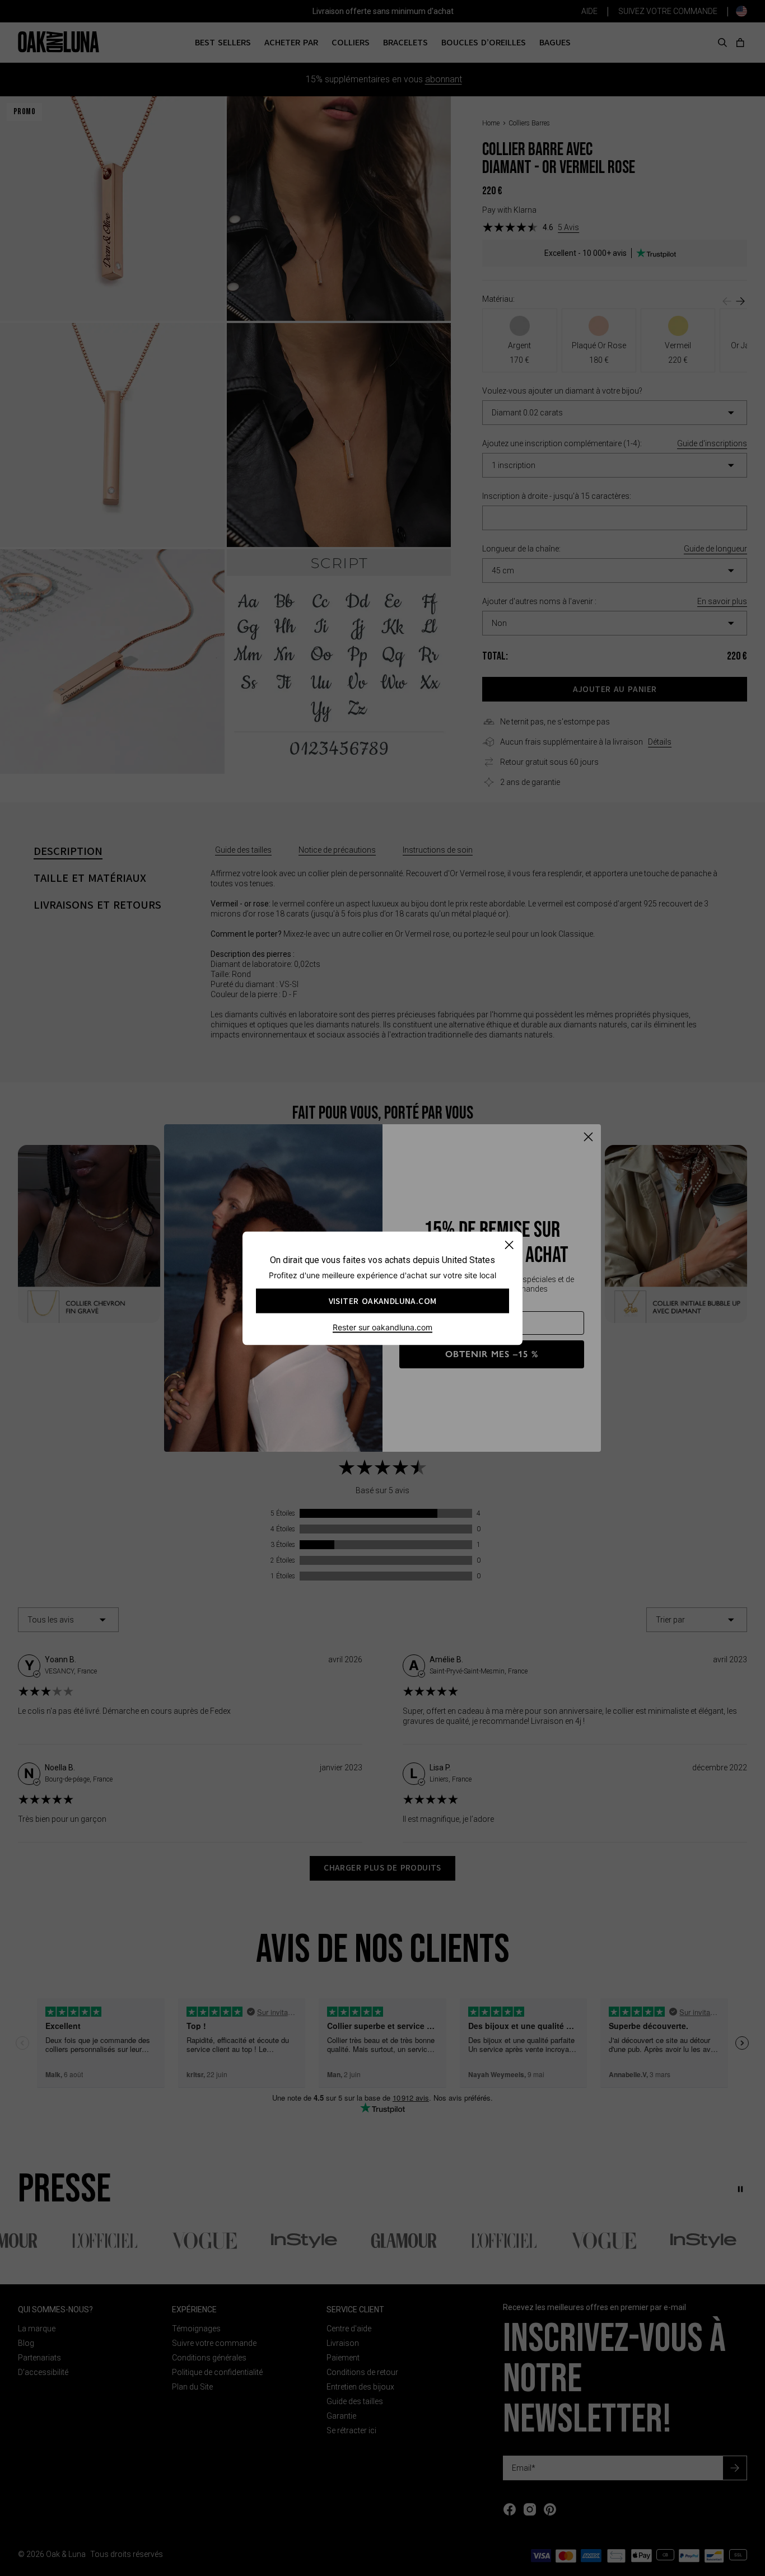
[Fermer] (509, 1244)
